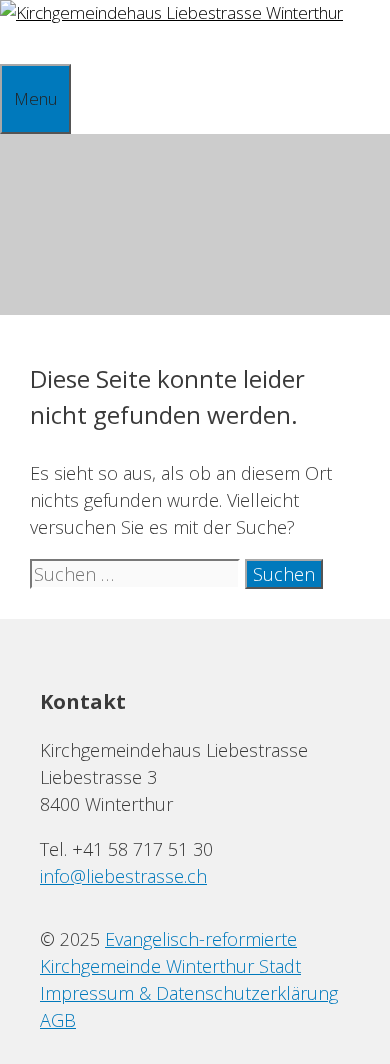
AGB (58, 1020)
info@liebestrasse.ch (123, 876)
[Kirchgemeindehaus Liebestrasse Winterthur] (171, 13)
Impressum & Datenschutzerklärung (189, 993)
